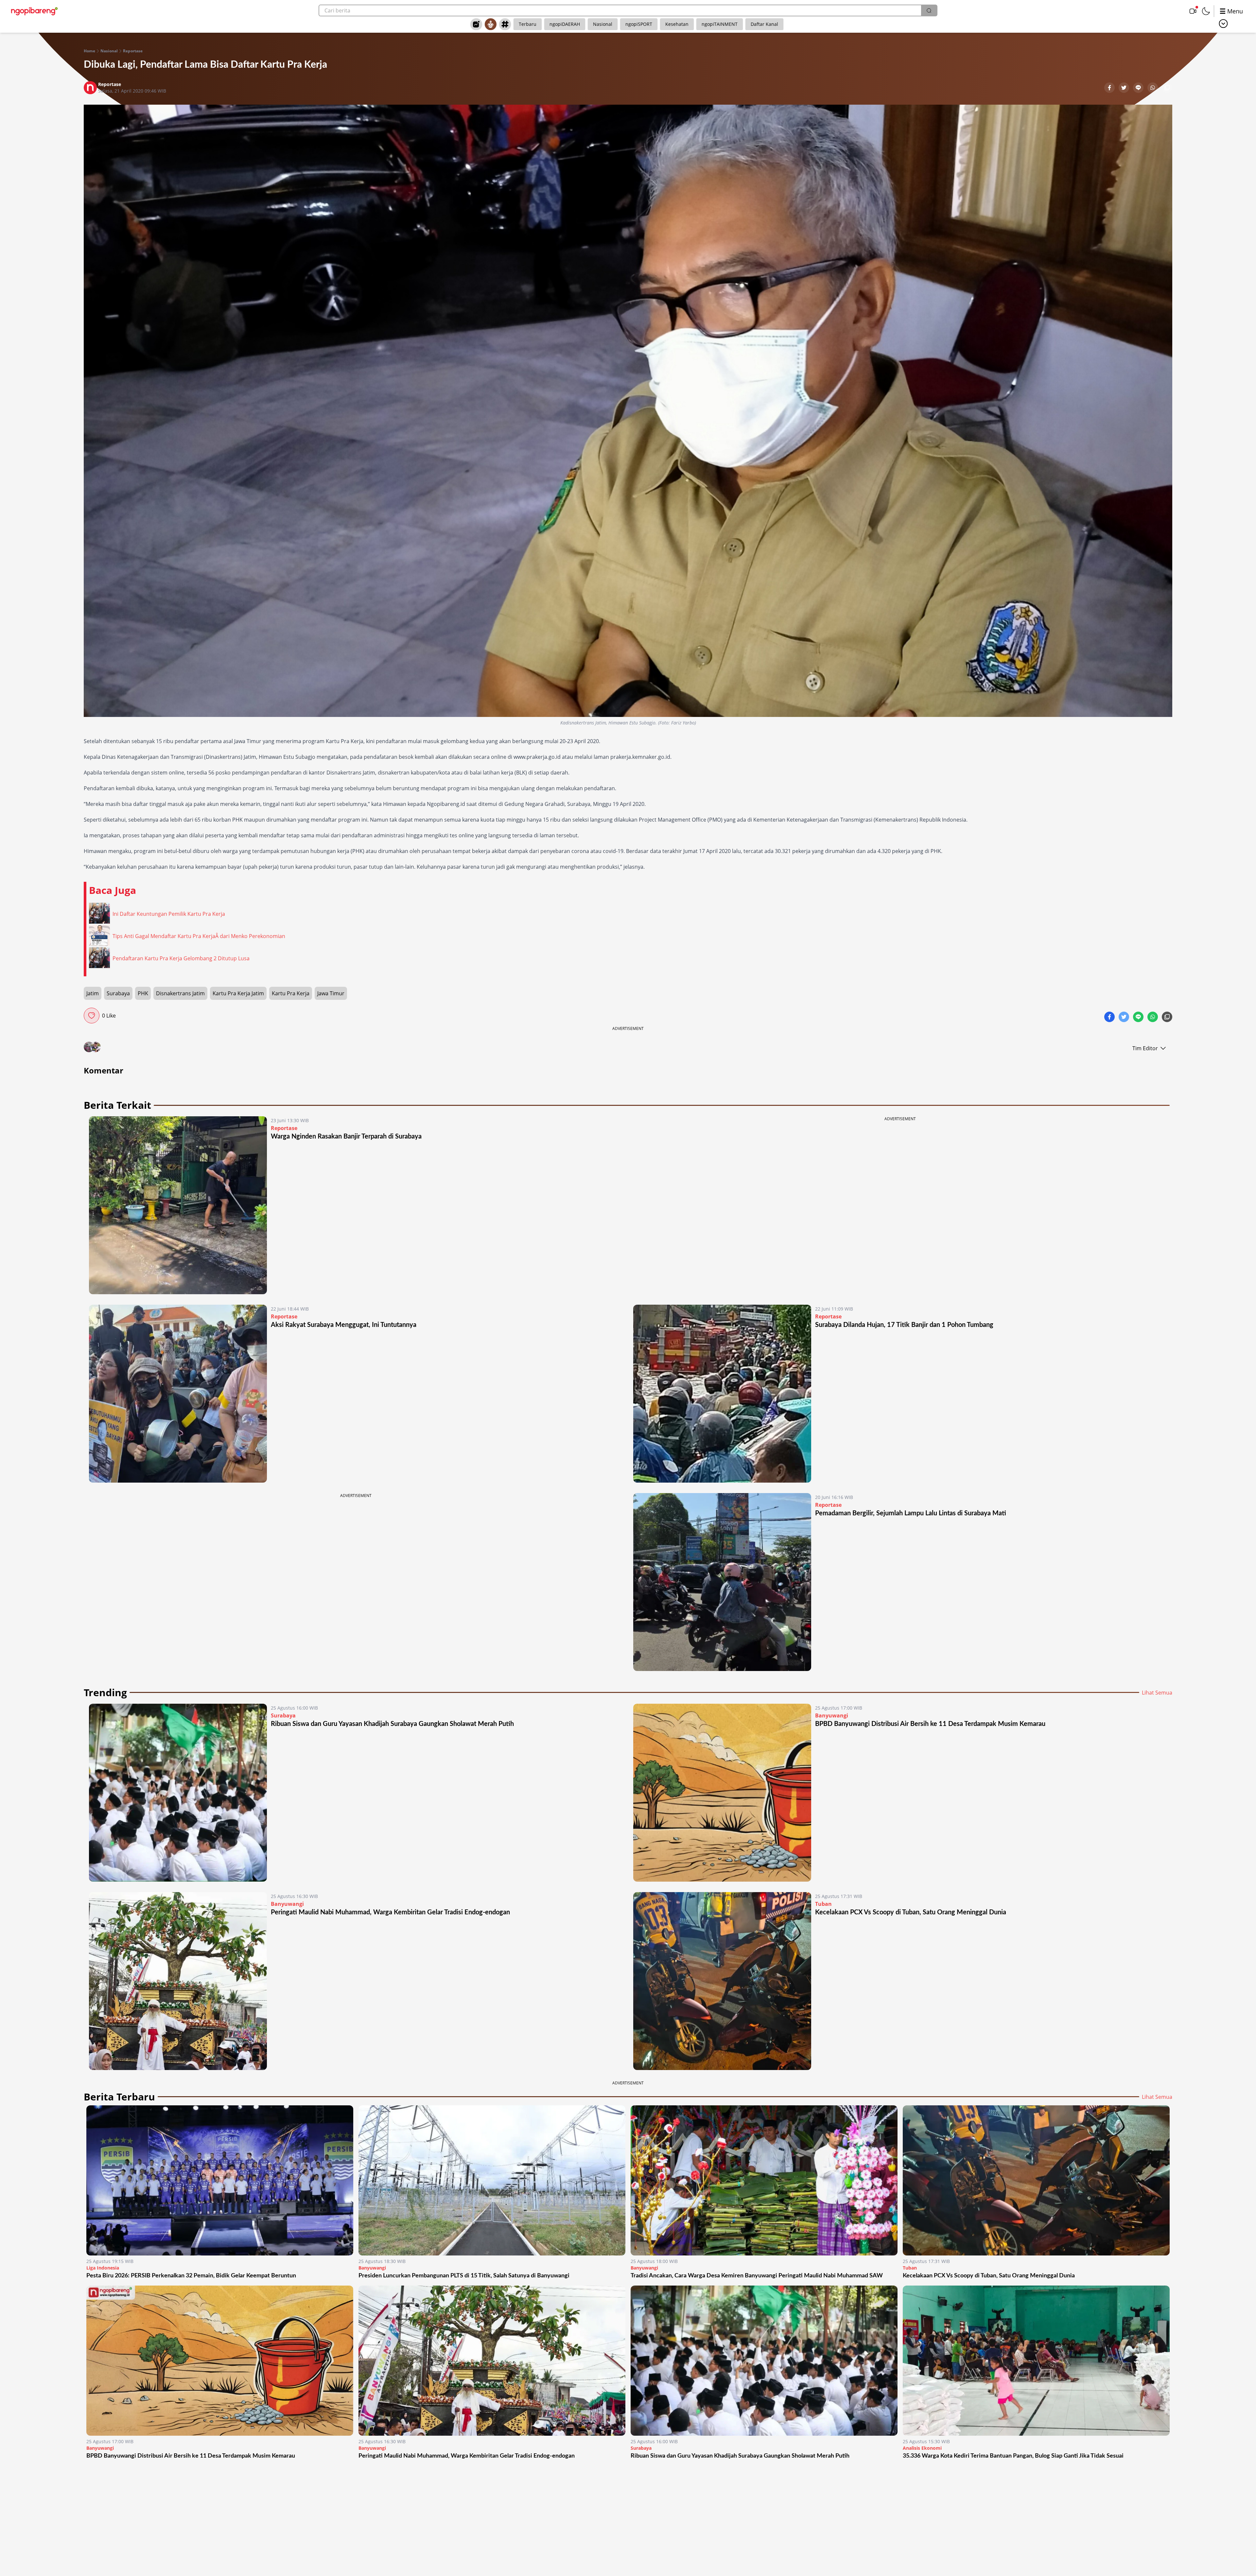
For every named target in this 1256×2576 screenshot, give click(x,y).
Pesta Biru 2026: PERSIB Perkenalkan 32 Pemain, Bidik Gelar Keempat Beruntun (191, 2276)
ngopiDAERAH (565, 24)
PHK (143, 993)
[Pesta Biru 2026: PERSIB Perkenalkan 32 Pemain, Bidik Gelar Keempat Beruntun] (220, 2180)
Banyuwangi (832, 1715)
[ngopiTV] (1193, 11)
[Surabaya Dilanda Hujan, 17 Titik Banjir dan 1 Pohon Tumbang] (722, 1394)
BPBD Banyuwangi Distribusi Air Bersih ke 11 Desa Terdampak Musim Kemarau (930, 1724)
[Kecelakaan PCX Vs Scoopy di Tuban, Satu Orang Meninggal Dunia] (722, 1981)
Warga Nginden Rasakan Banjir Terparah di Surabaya (346, 1137)
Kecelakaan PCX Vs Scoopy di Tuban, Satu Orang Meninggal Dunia (911, 1912)
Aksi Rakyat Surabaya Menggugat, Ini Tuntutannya (344, 1325)
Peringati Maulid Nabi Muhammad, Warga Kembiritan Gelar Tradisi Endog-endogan (390, 1912)
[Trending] (476, 24)
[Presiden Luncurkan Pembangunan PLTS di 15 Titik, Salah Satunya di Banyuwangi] (492, 2180)
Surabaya (118, 993)
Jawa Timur (331, 993)
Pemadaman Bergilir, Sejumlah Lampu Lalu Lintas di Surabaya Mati (911, 1513)
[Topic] (505, 24)
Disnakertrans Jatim (180, 993)
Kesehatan (677, 24)
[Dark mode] (1206, 11)
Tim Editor (1145, 1048)
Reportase (133, 51)
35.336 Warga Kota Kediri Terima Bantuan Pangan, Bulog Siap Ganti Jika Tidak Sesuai (1013, 2456)
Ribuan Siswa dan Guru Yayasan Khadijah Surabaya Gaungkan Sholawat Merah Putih (392, 1724)
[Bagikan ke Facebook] (1110, 88)
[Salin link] (1167, 88)
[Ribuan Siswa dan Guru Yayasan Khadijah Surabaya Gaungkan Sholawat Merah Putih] (178, 1793)
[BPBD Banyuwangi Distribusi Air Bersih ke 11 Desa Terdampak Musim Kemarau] (722, 1793)
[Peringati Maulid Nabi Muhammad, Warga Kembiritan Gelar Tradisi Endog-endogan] (178, 1981)
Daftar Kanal (764, 24)
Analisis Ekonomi (922, 2448)
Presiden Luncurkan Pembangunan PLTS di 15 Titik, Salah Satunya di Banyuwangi (464, 2276)
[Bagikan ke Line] (1139, 88)
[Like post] (92, 1016)
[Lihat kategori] (1223, 24)
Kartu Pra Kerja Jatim (238, 993)
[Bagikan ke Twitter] (1125, 88)
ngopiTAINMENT (720, 24)
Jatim (93, 993)
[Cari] (929, 10)
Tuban (823, 1904)
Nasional (603, 24)
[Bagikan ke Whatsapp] (1153, 88)
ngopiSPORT (639, 24)
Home (89, 51)
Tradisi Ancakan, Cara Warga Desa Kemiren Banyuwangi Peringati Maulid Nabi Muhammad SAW (757, 2276)
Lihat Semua (1157, 1693)
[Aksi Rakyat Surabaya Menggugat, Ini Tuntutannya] (178, 1394)
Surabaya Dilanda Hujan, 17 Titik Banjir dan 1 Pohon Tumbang (904, 1325)
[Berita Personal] (491, 24)
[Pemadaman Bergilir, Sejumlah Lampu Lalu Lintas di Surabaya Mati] (722, 1582)
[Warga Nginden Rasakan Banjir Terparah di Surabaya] (178, 1205)
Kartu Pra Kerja (291, 993)
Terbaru (528, 24)
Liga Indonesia (103, 2268)
